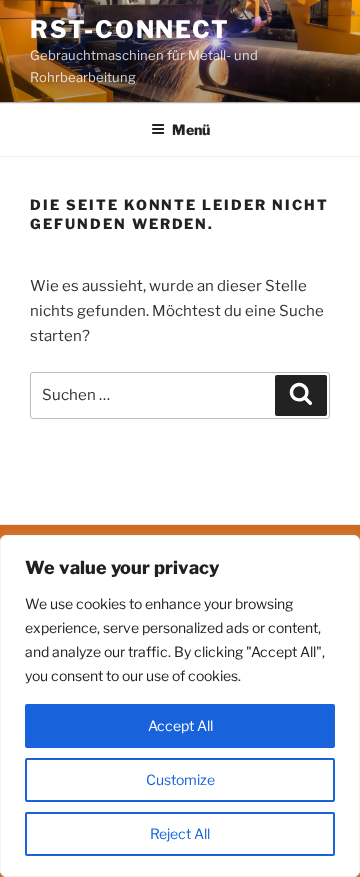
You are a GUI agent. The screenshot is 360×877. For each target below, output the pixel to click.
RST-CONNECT (130, 29)
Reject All (180, 833)
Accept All (180, 725)
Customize (180, 779)
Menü (191, 129)
